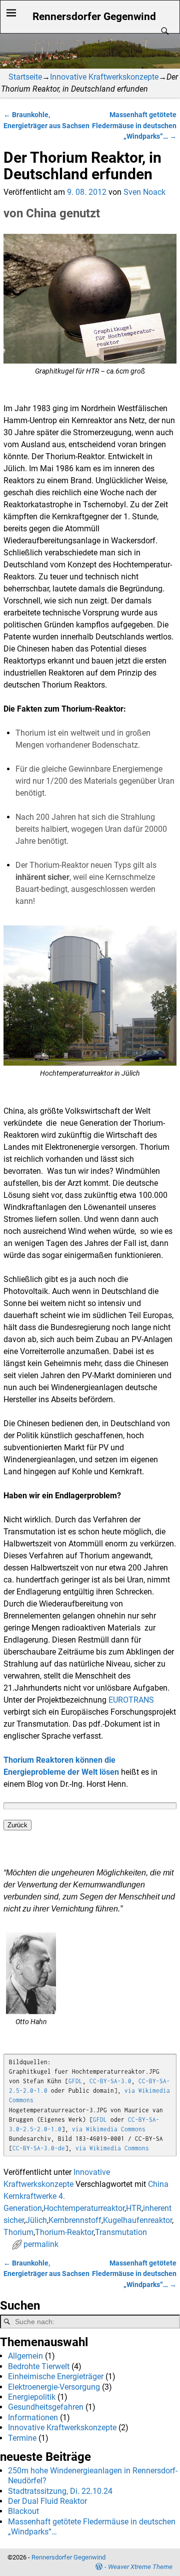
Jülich (36, 2220)
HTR (134, 2208)
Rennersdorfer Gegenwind (94, 16)
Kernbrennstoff (75, 2220)
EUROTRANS (131, 1700)
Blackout (23, 2511)
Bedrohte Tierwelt (39, 2366)
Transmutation (121, 2232)
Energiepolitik (32, 2397)
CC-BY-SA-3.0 (110, 2081)
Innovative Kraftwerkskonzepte (104, 77)
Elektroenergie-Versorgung (54, 2387)
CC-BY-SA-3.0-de (39, 2148)
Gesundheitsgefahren (46, 2407)
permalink (41, 2244)
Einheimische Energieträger (56, 2376)
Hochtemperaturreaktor (84, 2208)
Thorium (18, 2232)
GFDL (75, 2081)
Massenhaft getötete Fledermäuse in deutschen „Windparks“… (134, 126)
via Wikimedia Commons (109, 2129)
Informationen (33, 2418)
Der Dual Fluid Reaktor (47, 2501)
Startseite (25, 77)
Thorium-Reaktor (64, 2232)
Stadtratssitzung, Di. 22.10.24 (60, 2491)
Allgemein (25, 2356)
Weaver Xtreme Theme (140, 2567)
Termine (22, 2438)
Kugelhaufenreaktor (137, 2220)
